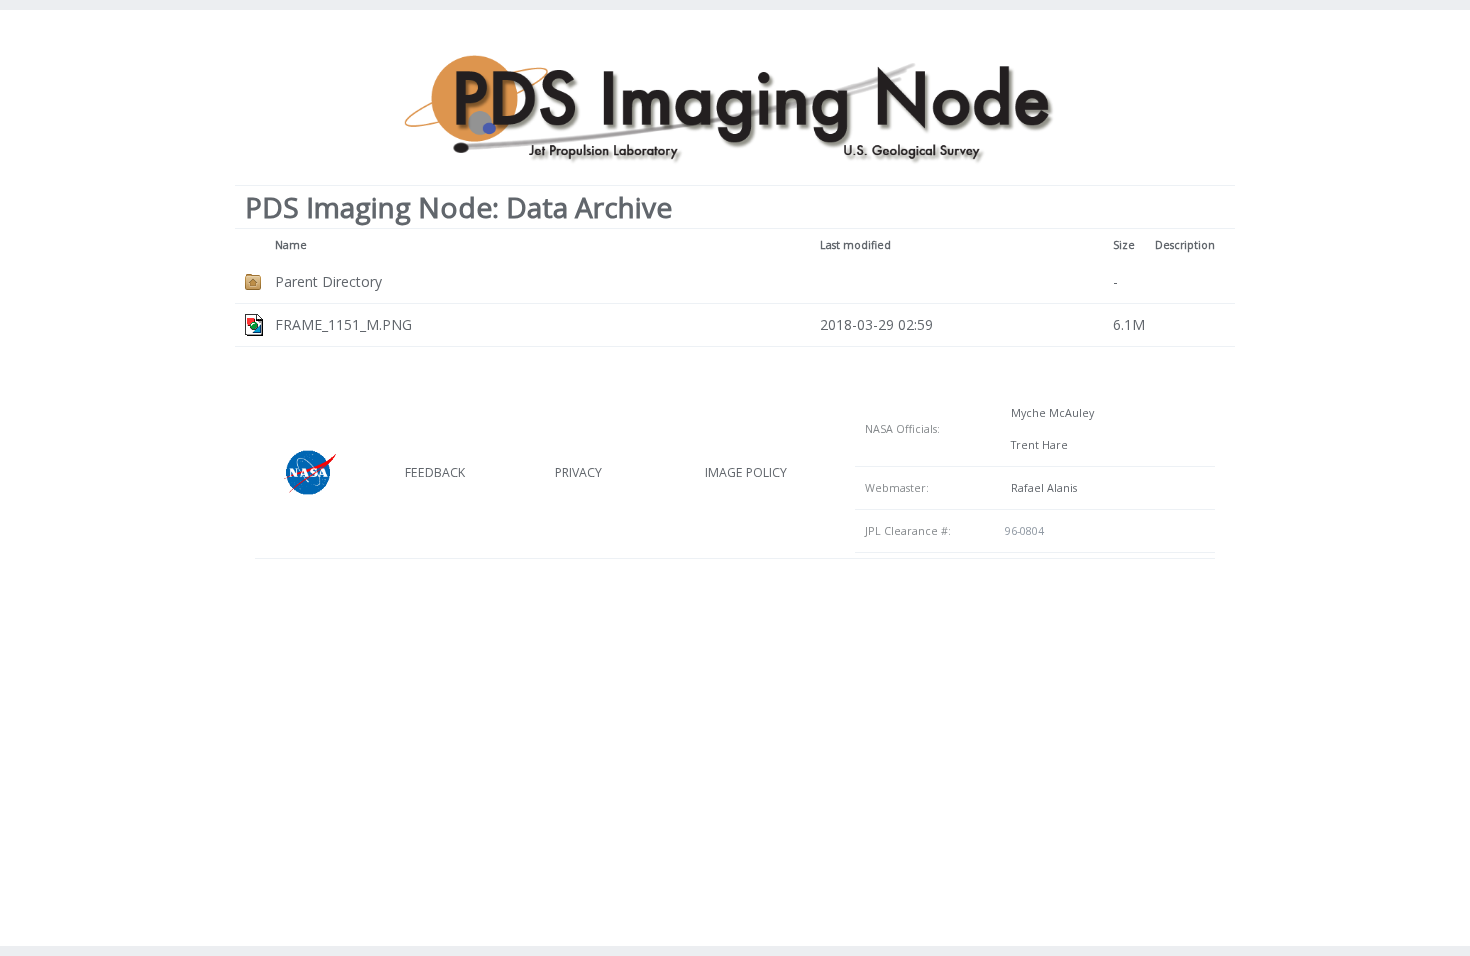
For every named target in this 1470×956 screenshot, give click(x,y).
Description (1185, 245)
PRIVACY (578, 472)
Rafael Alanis (1041, 488)
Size (1124, 245)
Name (291, 245)
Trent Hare (1036, 445)
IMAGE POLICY (746, 472)
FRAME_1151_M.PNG (343, 324)
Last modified (855, 245)
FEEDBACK (435, 472)
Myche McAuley (1049, 413)
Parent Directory (328, 281)
